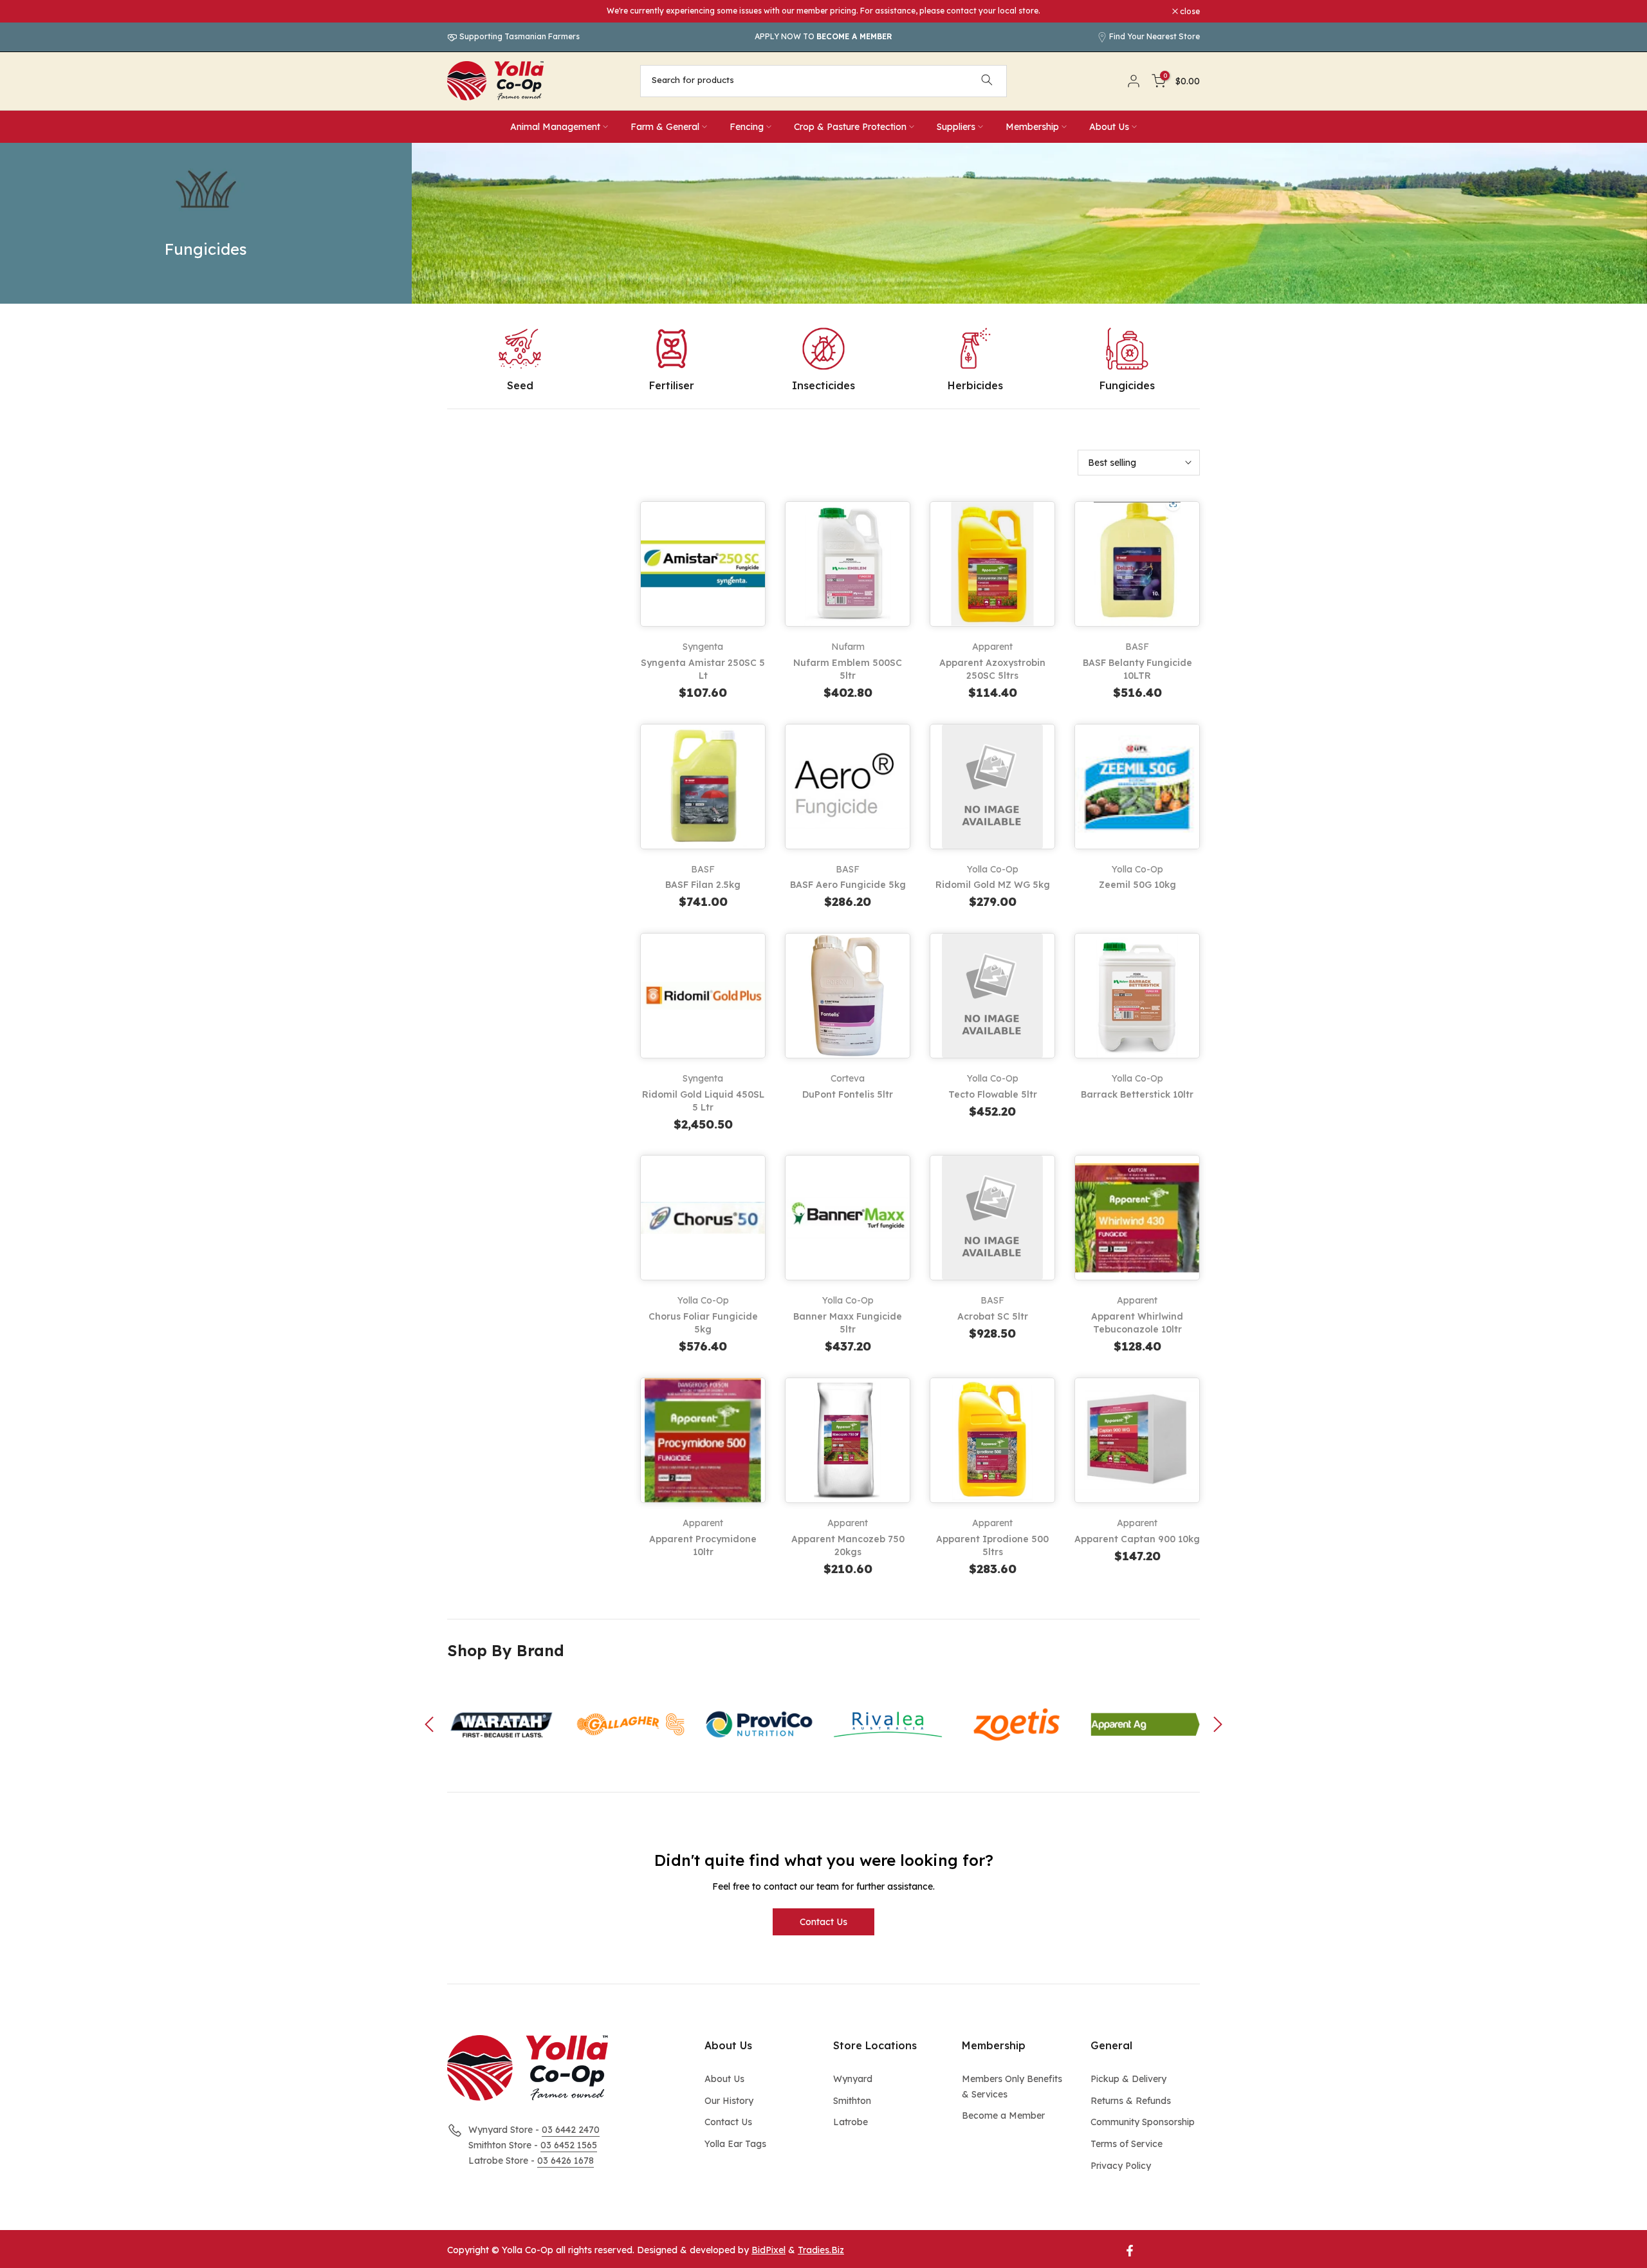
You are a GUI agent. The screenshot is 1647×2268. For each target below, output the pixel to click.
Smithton (852, 2101)
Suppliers (956, 127)
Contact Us (823, 1922)
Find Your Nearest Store (1155, 36)
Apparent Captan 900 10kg (1137, 1539)
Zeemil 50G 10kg (1137, 885)
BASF (1137, 647)
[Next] (1216, 1724)
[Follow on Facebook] (1130, 2251)
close (464, 12)
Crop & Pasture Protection (850, 127)
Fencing (747, 127)
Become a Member (1003, 2116)
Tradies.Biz (821, 2250)
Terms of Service (1127, 2144)
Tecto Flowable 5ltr (993, 1094)
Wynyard (853, 2079)
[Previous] (431, 1724)
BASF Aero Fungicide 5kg (848, 885)
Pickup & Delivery (1128, 2079)
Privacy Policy (1121, 2166)
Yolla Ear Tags (735, 2144)
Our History (729, 2101)
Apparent (992, 647)
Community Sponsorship (1143, 2122)
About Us (1109, 127)
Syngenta (703, 647)
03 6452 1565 (569, 2145)
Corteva (848, 1078)
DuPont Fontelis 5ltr (848, 1094)
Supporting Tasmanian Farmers (519, 36)
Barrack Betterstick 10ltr (1137, 1094)
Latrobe (851, 2122)
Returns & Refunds (1131, 2101)
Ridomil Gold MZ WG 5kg (993, 885)
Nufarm (848, 647)
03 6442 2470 (571, 2130)
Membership (1032, 127)
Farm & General (665, 127)
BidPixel (768, 2250)
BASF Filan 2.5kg (703, 885)
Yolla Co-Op (993, 869)
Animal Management (555, 127)
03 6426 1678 (566, 2161)
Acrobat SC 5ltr (993, 1316)
